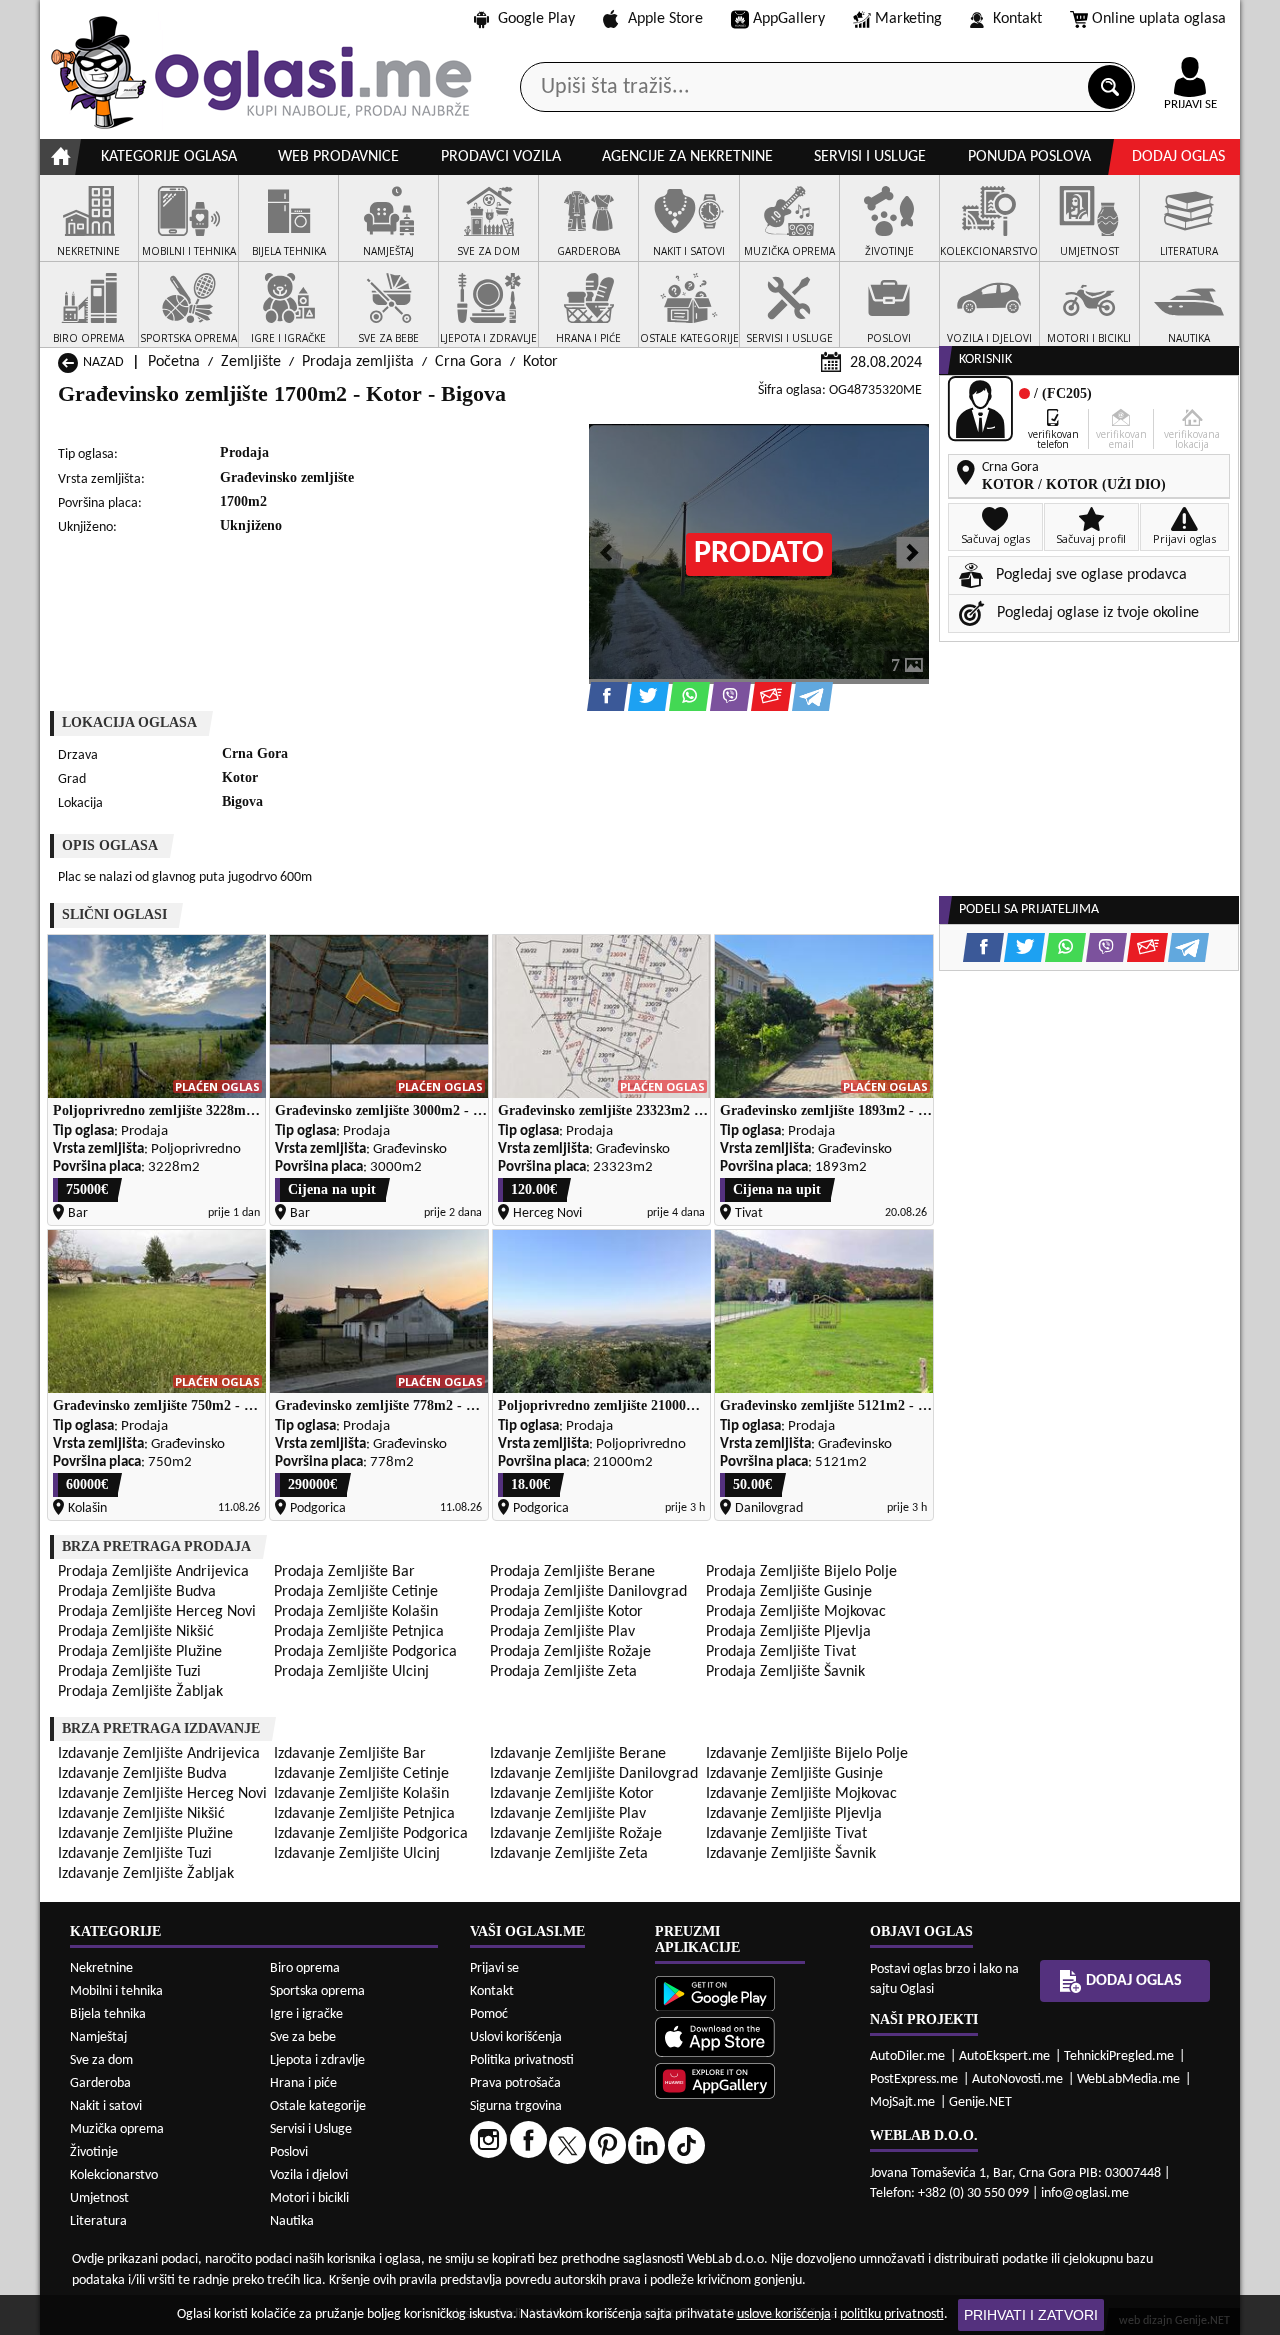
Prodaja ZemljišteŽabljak (140, 1692)
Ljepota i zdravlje (317, 2060)
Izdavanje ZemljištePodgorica (371, 1834)
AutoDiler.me (907, 2056)
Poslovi (289, 2152)
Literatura (98, 2221)
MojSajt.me (902, 2102)
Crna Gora (468, 362)
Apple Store (665, 19)
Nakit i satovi (106, 2106)
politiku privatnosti (892, 2314)
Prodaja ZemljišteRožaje (570, 1652)
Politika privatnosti (522, 2060)
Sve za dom (101, 2060)
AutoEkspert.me (1004, 2056)
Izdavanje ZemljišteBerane (578, 1754)
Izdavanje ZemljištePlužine (145, 1834)
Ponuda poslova (1029, 157)
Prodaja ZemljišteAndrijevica (153, 1572)
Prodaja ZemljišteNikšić (136, 1632)
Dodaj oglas (1178, 157)
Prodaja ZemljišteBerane (572, 1572)
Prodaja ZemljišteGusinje (789, 1592)
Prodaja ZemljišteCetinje (356, 1592)
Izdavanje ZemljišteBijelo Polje (807, 1754)
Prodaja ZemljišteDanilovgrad (588, 1592)
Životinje (94, 2152)
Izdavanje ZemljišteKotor (572, 1794)
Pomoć (489, 2014)
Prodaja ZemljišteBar (344, 1572)
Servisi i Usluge (311, 2129)
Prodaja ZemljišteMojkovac (796, 1612)
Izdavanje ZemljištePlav (568, 1814)
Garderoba (100, 2083)
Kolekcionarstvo (114, 2175)
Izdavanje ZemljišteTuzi (135, 1854)
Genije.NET (980, 2102)
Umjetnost (99, 2198)
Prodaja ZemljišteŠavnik (785, 1672)
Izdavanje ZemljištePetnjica (364, 1814)
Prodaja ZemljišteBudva (137, 1592)
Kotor (540, 362)
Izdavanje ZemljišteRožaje (576, 1834)
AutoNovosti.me (1017, 2079)
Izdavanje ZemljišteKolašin (361, 1794)
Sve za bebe (303, 2037)
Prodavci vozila (501, 157)
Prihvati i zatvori (1031, 2315)
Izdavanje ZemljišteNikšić (141, 1814)
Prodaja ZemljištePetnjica (359, 1632)
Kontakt (1017, 19)
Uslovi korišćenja (516, 2037)
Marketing (908, 19)
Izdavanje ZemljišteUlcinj (357, 1854)
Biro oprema (305, 1968)
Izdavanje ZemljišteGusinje (794, 1774)
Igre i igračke (306, 2014)
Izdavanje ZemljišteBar (350, 1754)
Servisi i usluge (870, 157)
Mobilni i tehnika (116, 1991)
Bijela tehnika (108, 2014)
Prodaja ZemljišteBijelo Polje (801, 1572)
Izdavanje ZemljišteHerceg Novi (162, 1794)
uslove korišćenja (784, 2314)
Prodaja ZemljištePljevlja (788, 1632)
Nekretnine (101, 1968)
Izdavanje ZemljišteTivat (786, 1834)
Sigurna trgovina (516, 2106)
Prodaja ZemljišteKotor (566, 1612)
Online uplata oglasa (1159, 19)
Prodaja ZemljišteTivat (781, 1652)
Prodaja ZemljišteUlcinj (351, 1672)
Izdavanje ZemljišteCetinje (361, 1774)
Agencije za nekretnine (687, 157)
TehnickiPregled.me (1119, 2056)
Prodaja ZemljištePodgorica (365, 1652)
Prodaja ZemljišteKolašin (356, 1612)
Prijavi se (494, 1968)
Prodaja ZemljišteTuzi (129, 1672)
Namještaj (98, 2037)
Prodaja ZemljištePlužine (140, 1652)
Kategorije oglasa (169, 157)
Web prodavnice (338, 157)
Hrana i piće (303, 2083)
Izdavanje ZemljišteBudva (142, 1774)
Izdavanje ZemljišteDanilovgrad (594, 1774)
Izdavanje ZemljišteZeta (569, 1854)
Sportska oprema (317, 1991)
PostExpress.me (914, 2079)
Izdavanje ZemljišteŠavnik (791, 1854)
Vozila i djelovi (309, 2175)
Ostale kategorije (318, 2106)
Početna (174, 362)
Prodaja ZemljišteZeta (563, 1672)
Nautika (292, 2221)
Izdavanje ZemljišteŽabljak (146, 1874)
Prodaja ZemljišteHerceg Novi (157, 1612)
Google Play (536, 19)
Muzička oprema (117, 2129)
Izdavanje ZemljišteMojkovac (801, 1794)
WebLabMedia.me (1128, 2079)
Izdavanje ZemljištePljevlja (794, 1814)
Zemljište (251, 362)
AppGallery (789, 19)
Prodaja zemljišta (358, 362)
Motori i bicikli (309, 2198)
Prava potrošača (515, 2083)
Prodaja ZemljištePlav (562, 1632)
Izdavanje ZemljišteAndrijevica (159, 1754)
